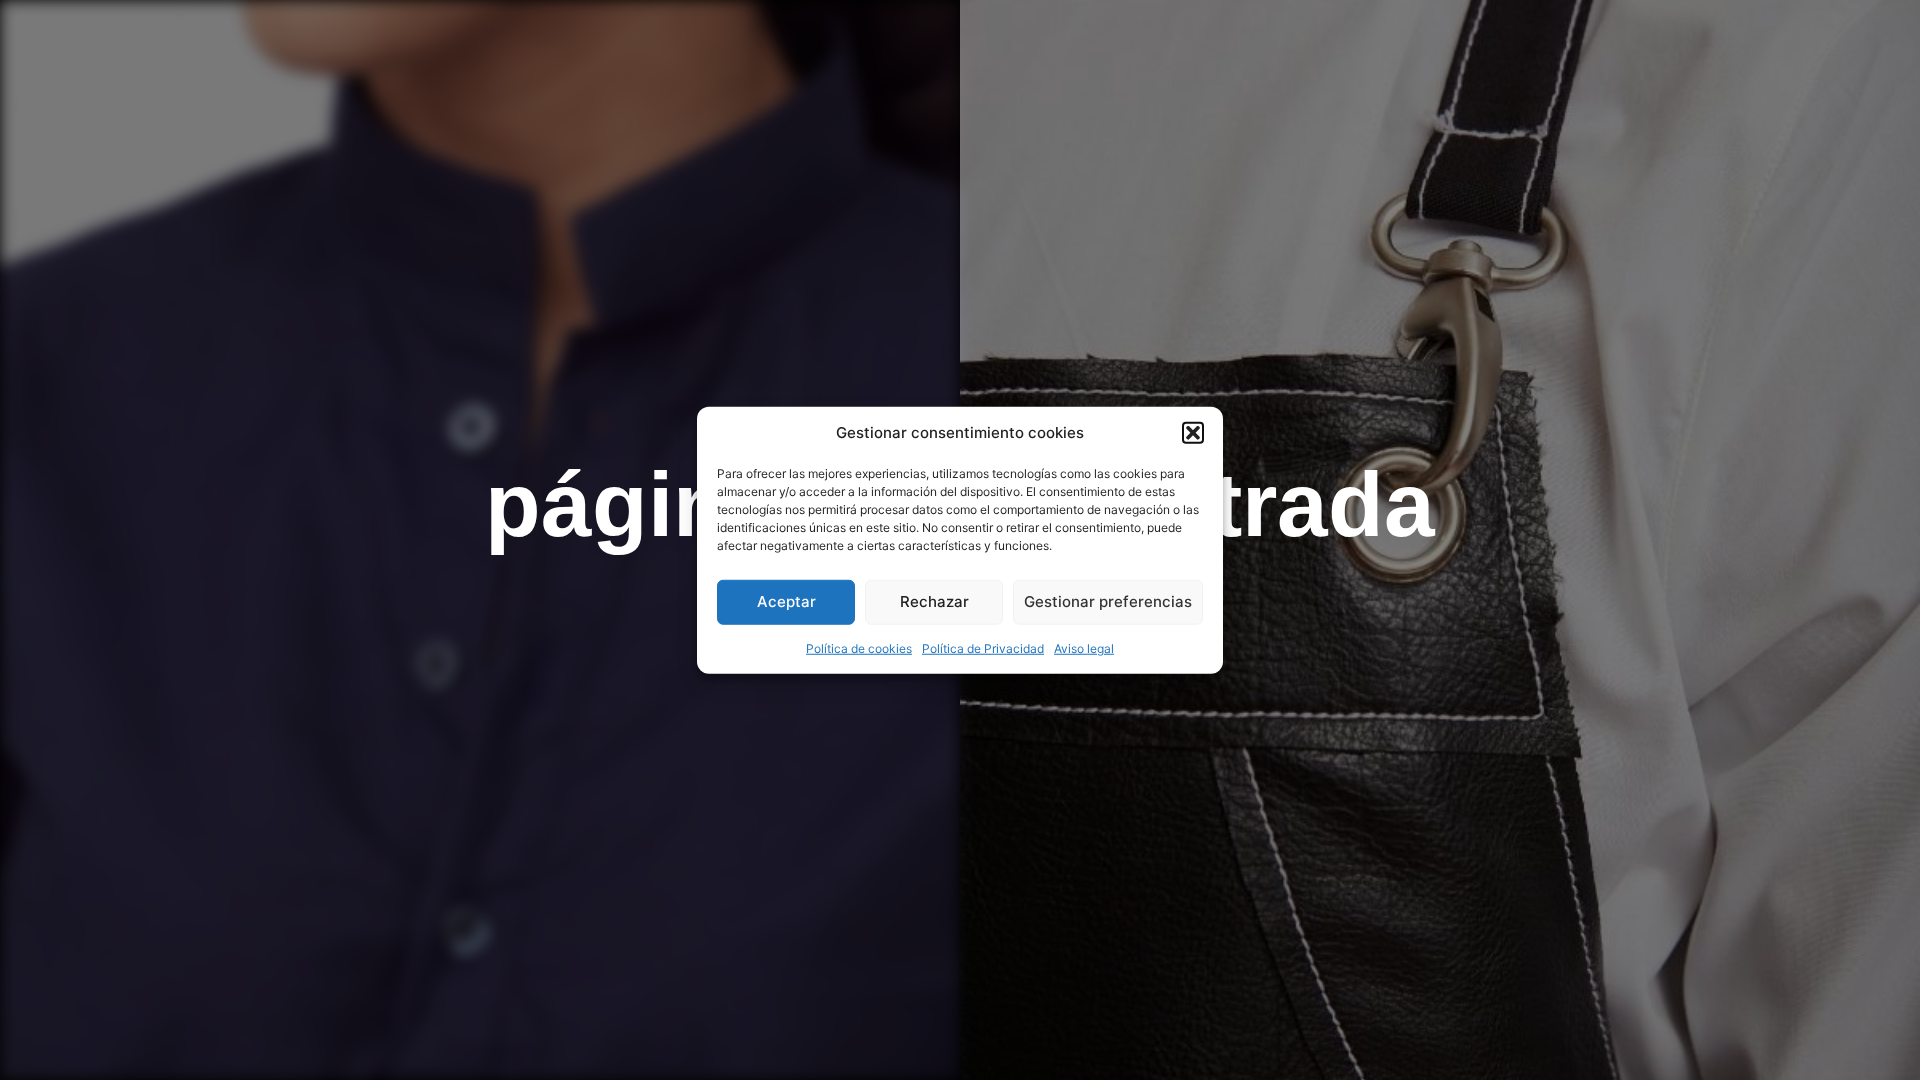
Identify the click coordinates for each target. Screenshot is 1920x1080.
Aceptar (786, 601)
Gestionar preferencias (1108, 601)
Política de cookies (859, 647)
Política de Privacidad (983, 647)
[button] (1193, 433)
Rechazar (934, 601)
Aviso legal (1084, 647)
